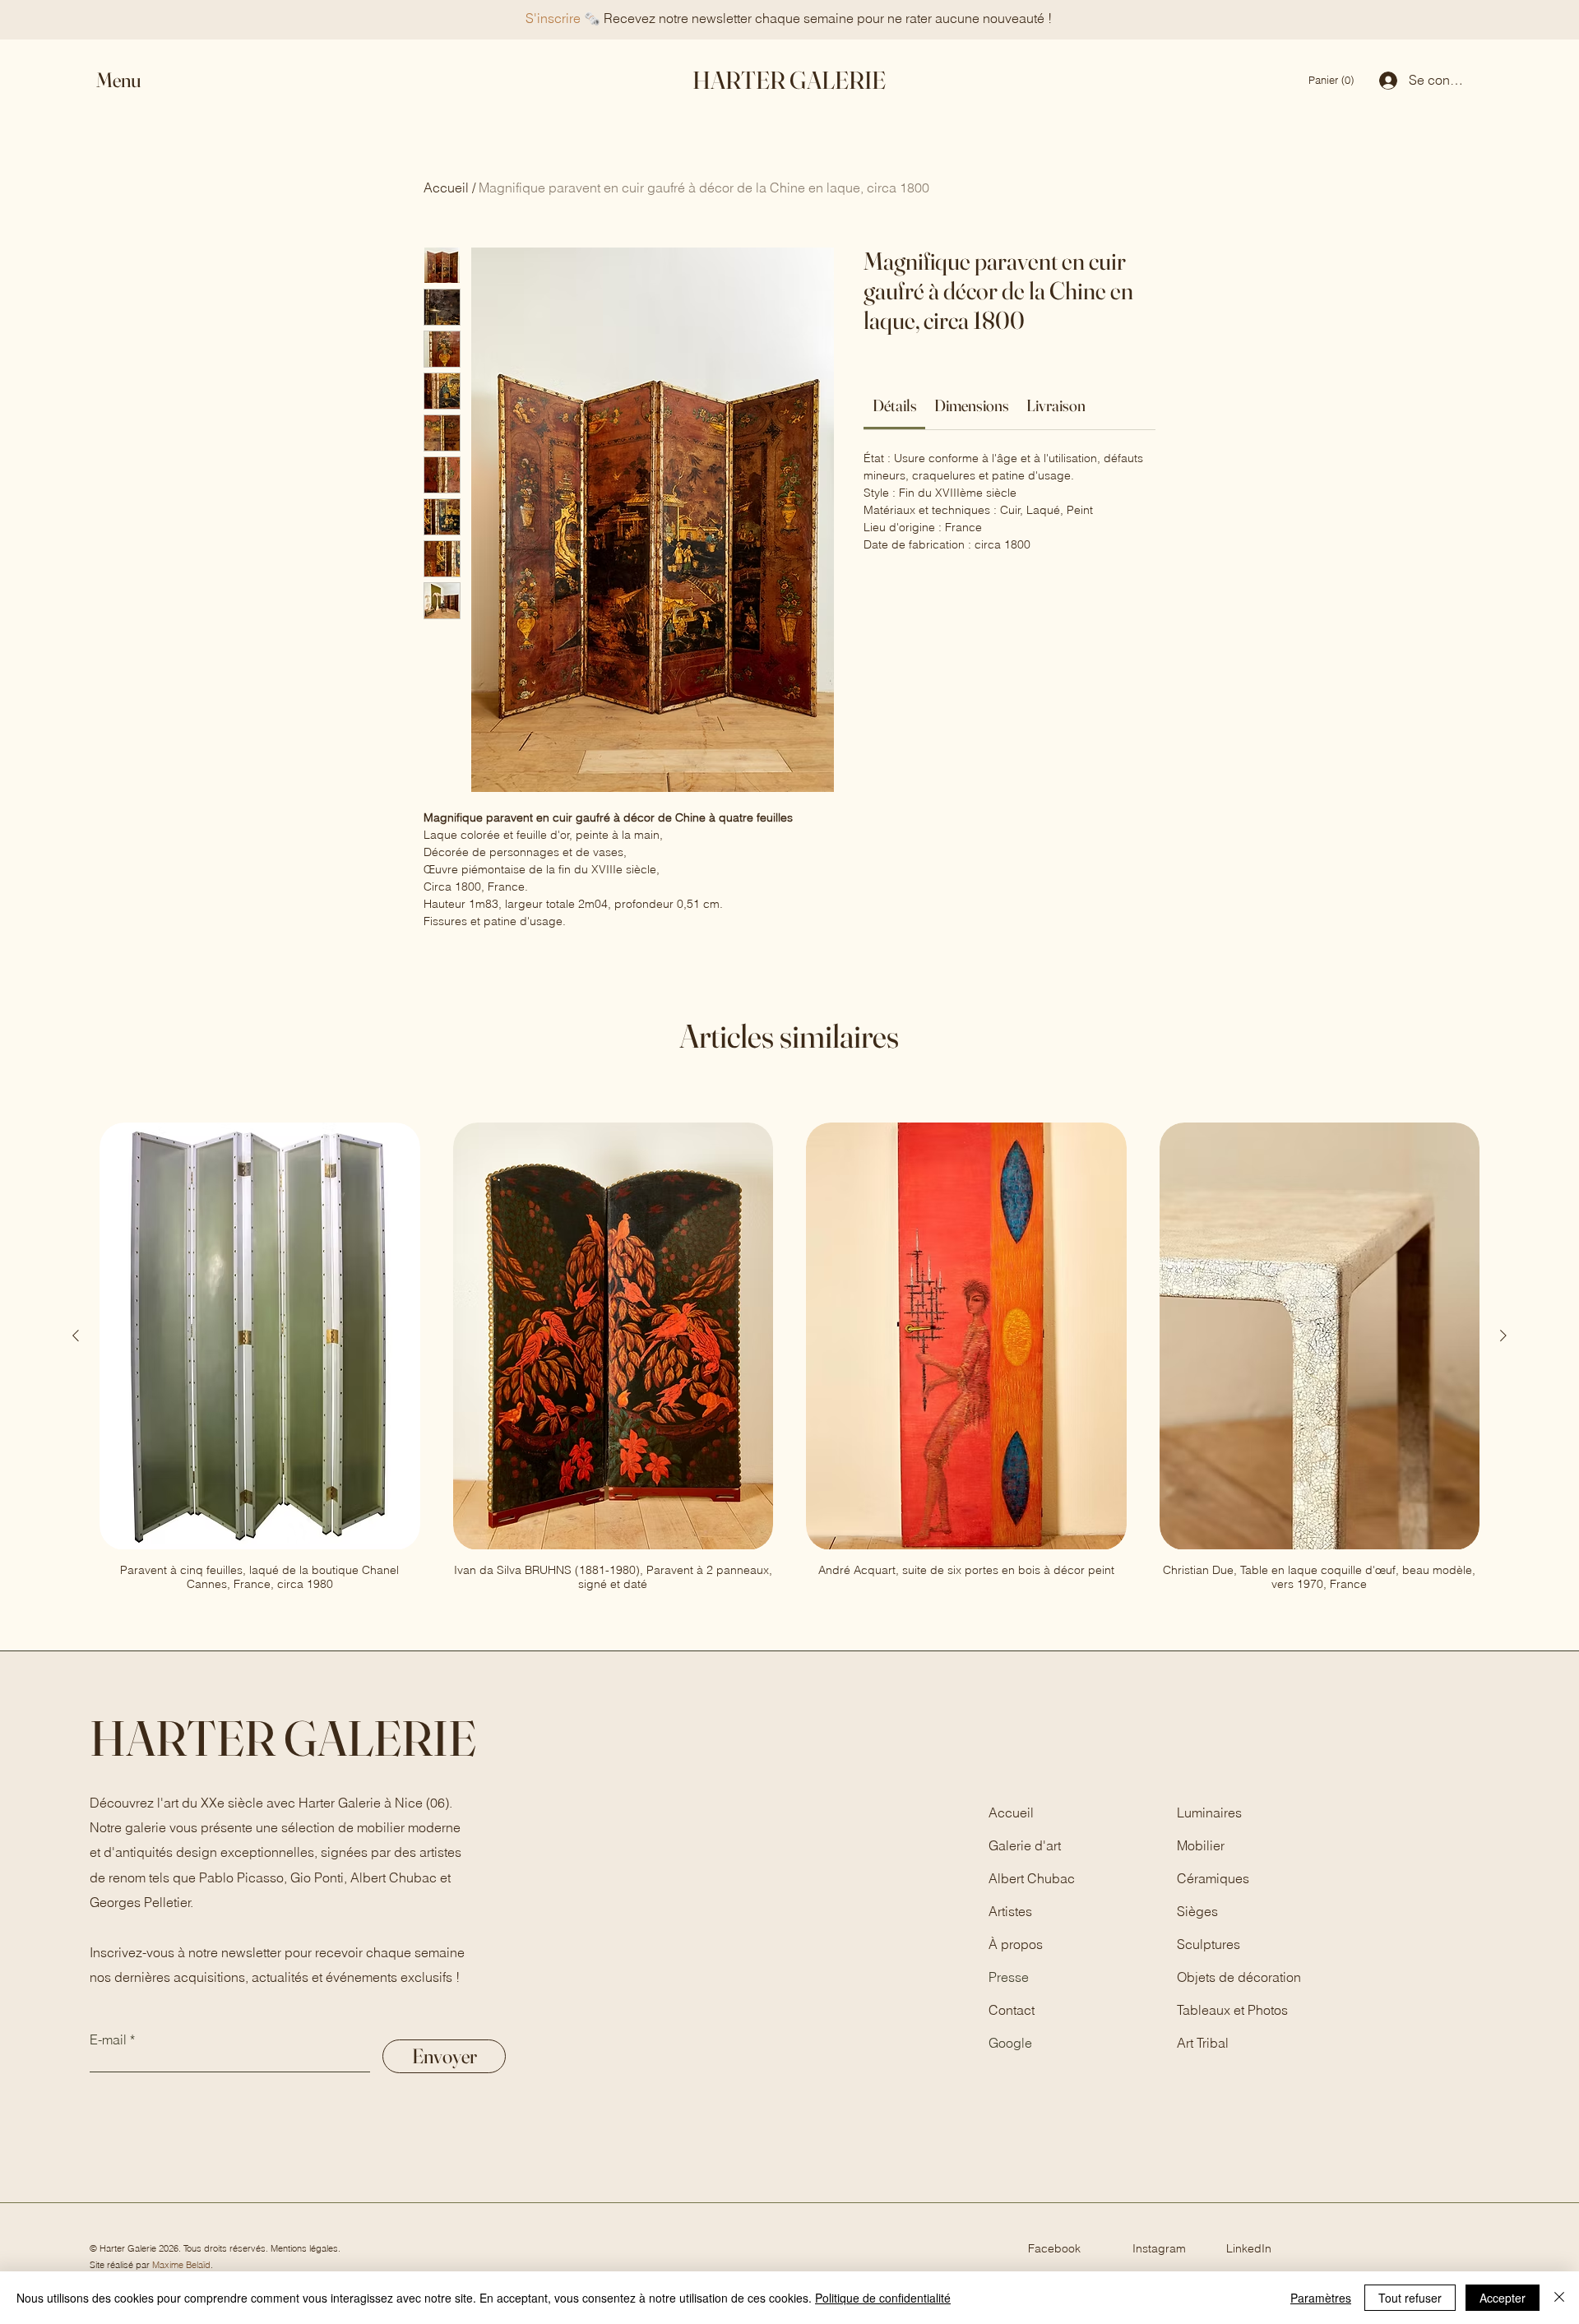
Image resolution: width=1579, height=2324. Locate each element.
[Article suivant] (1503, 1336)
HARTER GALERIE (789, 80)
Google (1010, 2043)
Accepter (1503, 2298)
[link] (1333, 80)
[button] (133, 80)
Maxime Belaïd (181, 2265)
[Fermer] (1559, 2298)
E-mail (108, 2039)
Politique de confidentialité (883, 2298)
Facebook (1054, 2248)
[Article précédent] (76, 1336)
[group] (789, 1356)
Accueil (446, 187)
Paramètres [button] (1321, 2298)
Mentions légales (304, 2248)
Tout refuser (1410, 2298)
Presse (1009, 1977)
